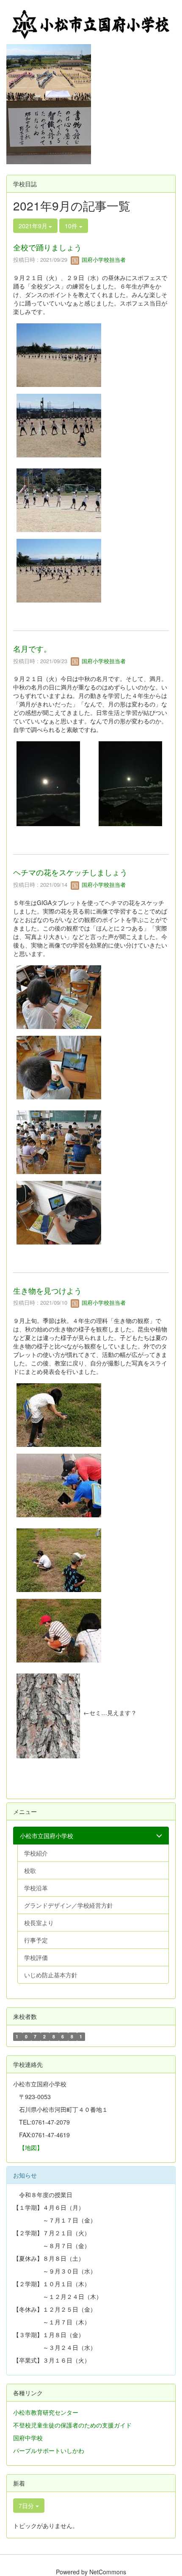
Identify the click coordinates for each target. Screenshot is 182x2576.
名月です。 (32, 648)
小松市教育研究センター (46, 2412)
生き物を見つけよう (47, 1290)
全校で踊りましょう (47, 247)
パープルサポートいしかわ (49, 2450)
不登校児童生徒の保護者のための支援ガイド (72, 2425)
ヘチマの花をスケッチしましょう (70, 872)
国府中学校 (28, 2438)
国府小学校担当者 (103, 259)
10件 (72, 226)
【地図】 (31, 2147)
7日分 (27, 2506)
